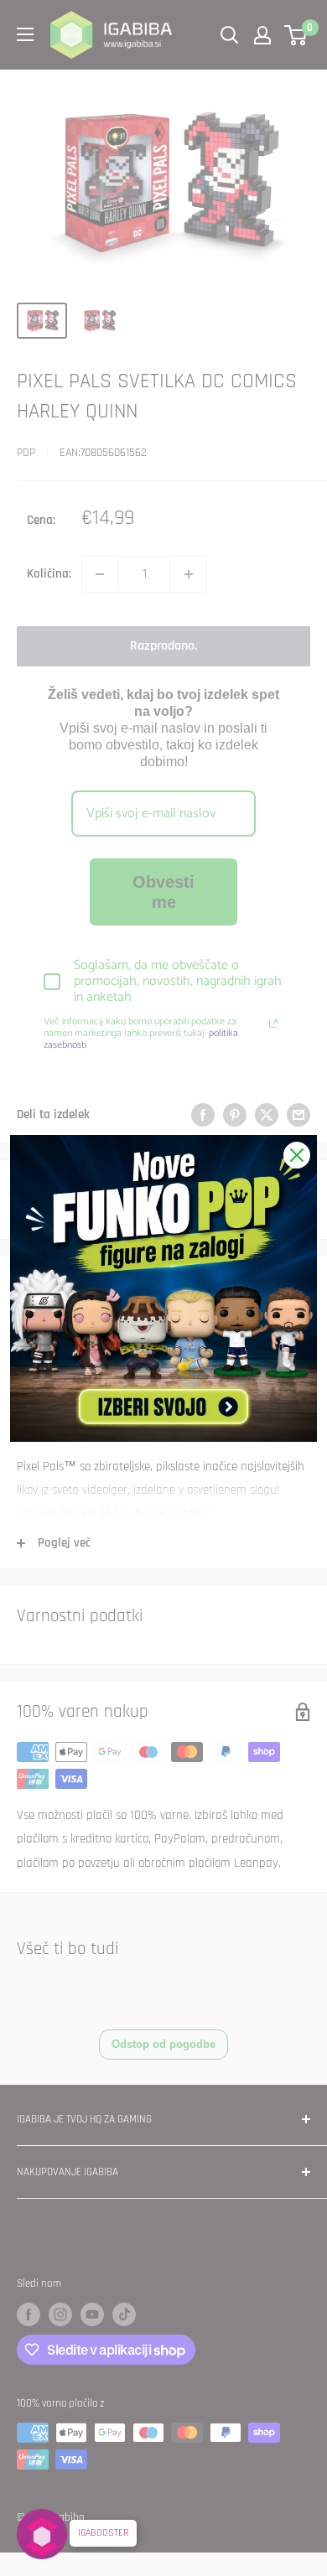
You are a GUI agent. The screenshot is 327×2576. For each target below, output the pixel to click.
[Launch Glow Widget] (42, 2534)
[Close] (297, 1155)
